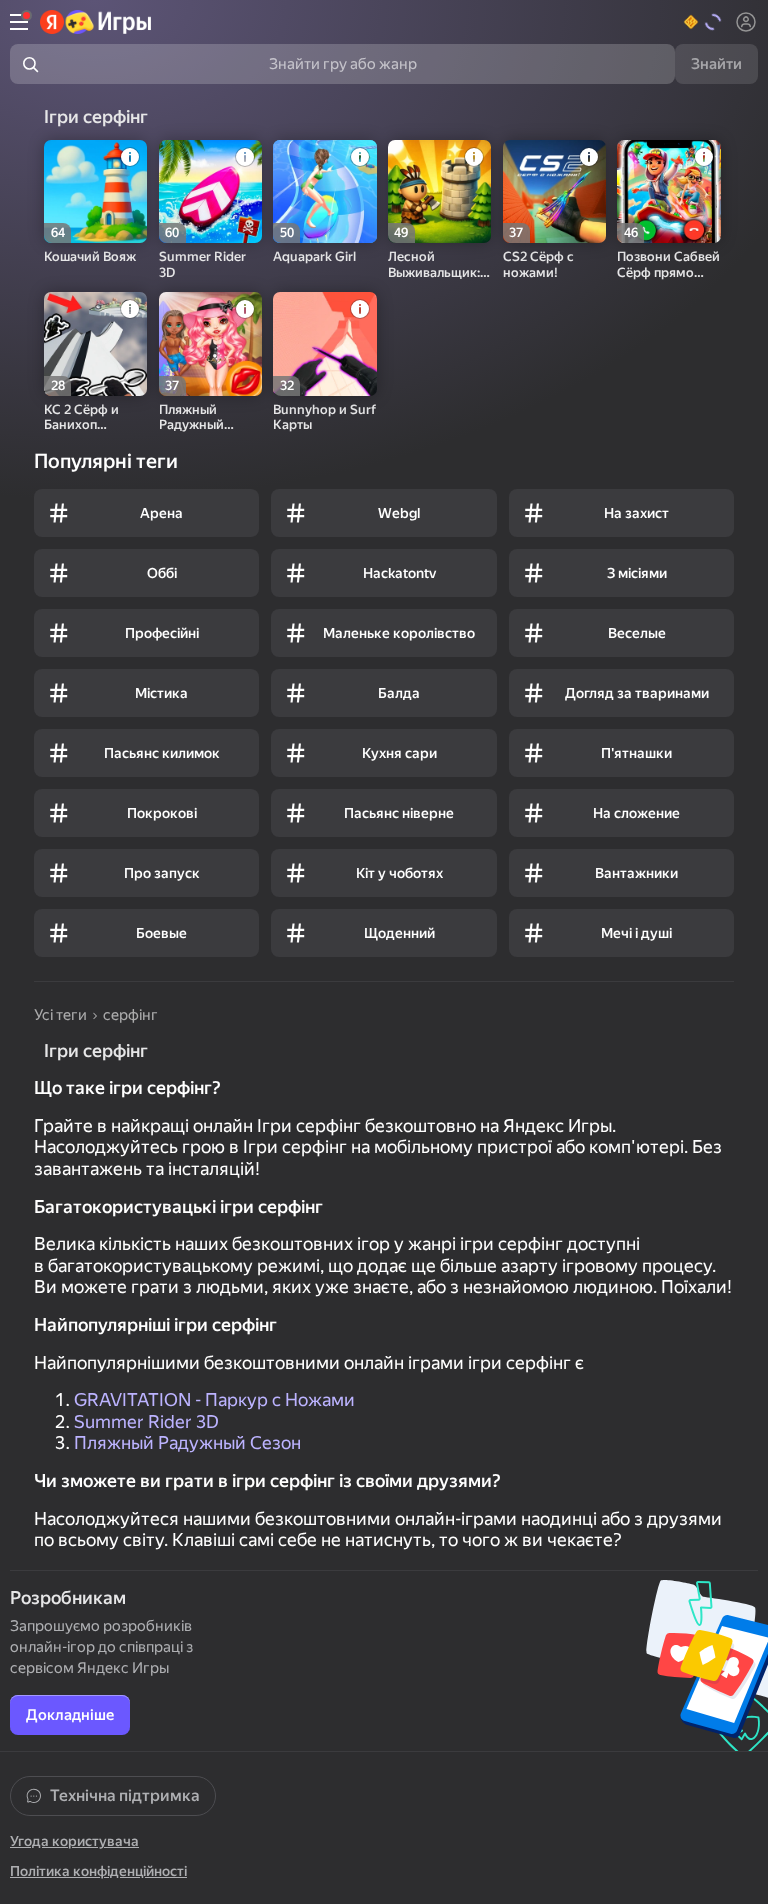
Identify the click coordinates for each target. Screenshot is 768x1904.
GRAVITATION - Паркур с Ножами (214, 1399)
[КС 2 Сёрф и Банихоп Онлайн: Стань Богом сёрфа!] (95, 343)
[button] (703, 22)
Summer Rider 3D (146, 1421)
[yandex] (96, 22)
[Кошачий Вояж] (95, 191)
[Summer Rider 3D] (210, 191)
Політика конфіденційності (98, 1871)
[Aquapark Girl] (324, 191)
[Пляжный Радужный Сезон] (210, 343)
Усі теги (60, 1015)
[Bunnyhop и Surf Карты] (324, 343)
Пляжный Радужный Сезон (187, 1442)
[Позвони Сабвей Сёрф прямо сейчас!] (668, 191)
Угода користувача (74, 1841)
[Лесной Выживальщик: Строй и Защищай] (439, 191)
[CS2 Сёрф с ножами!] (554, 191)
